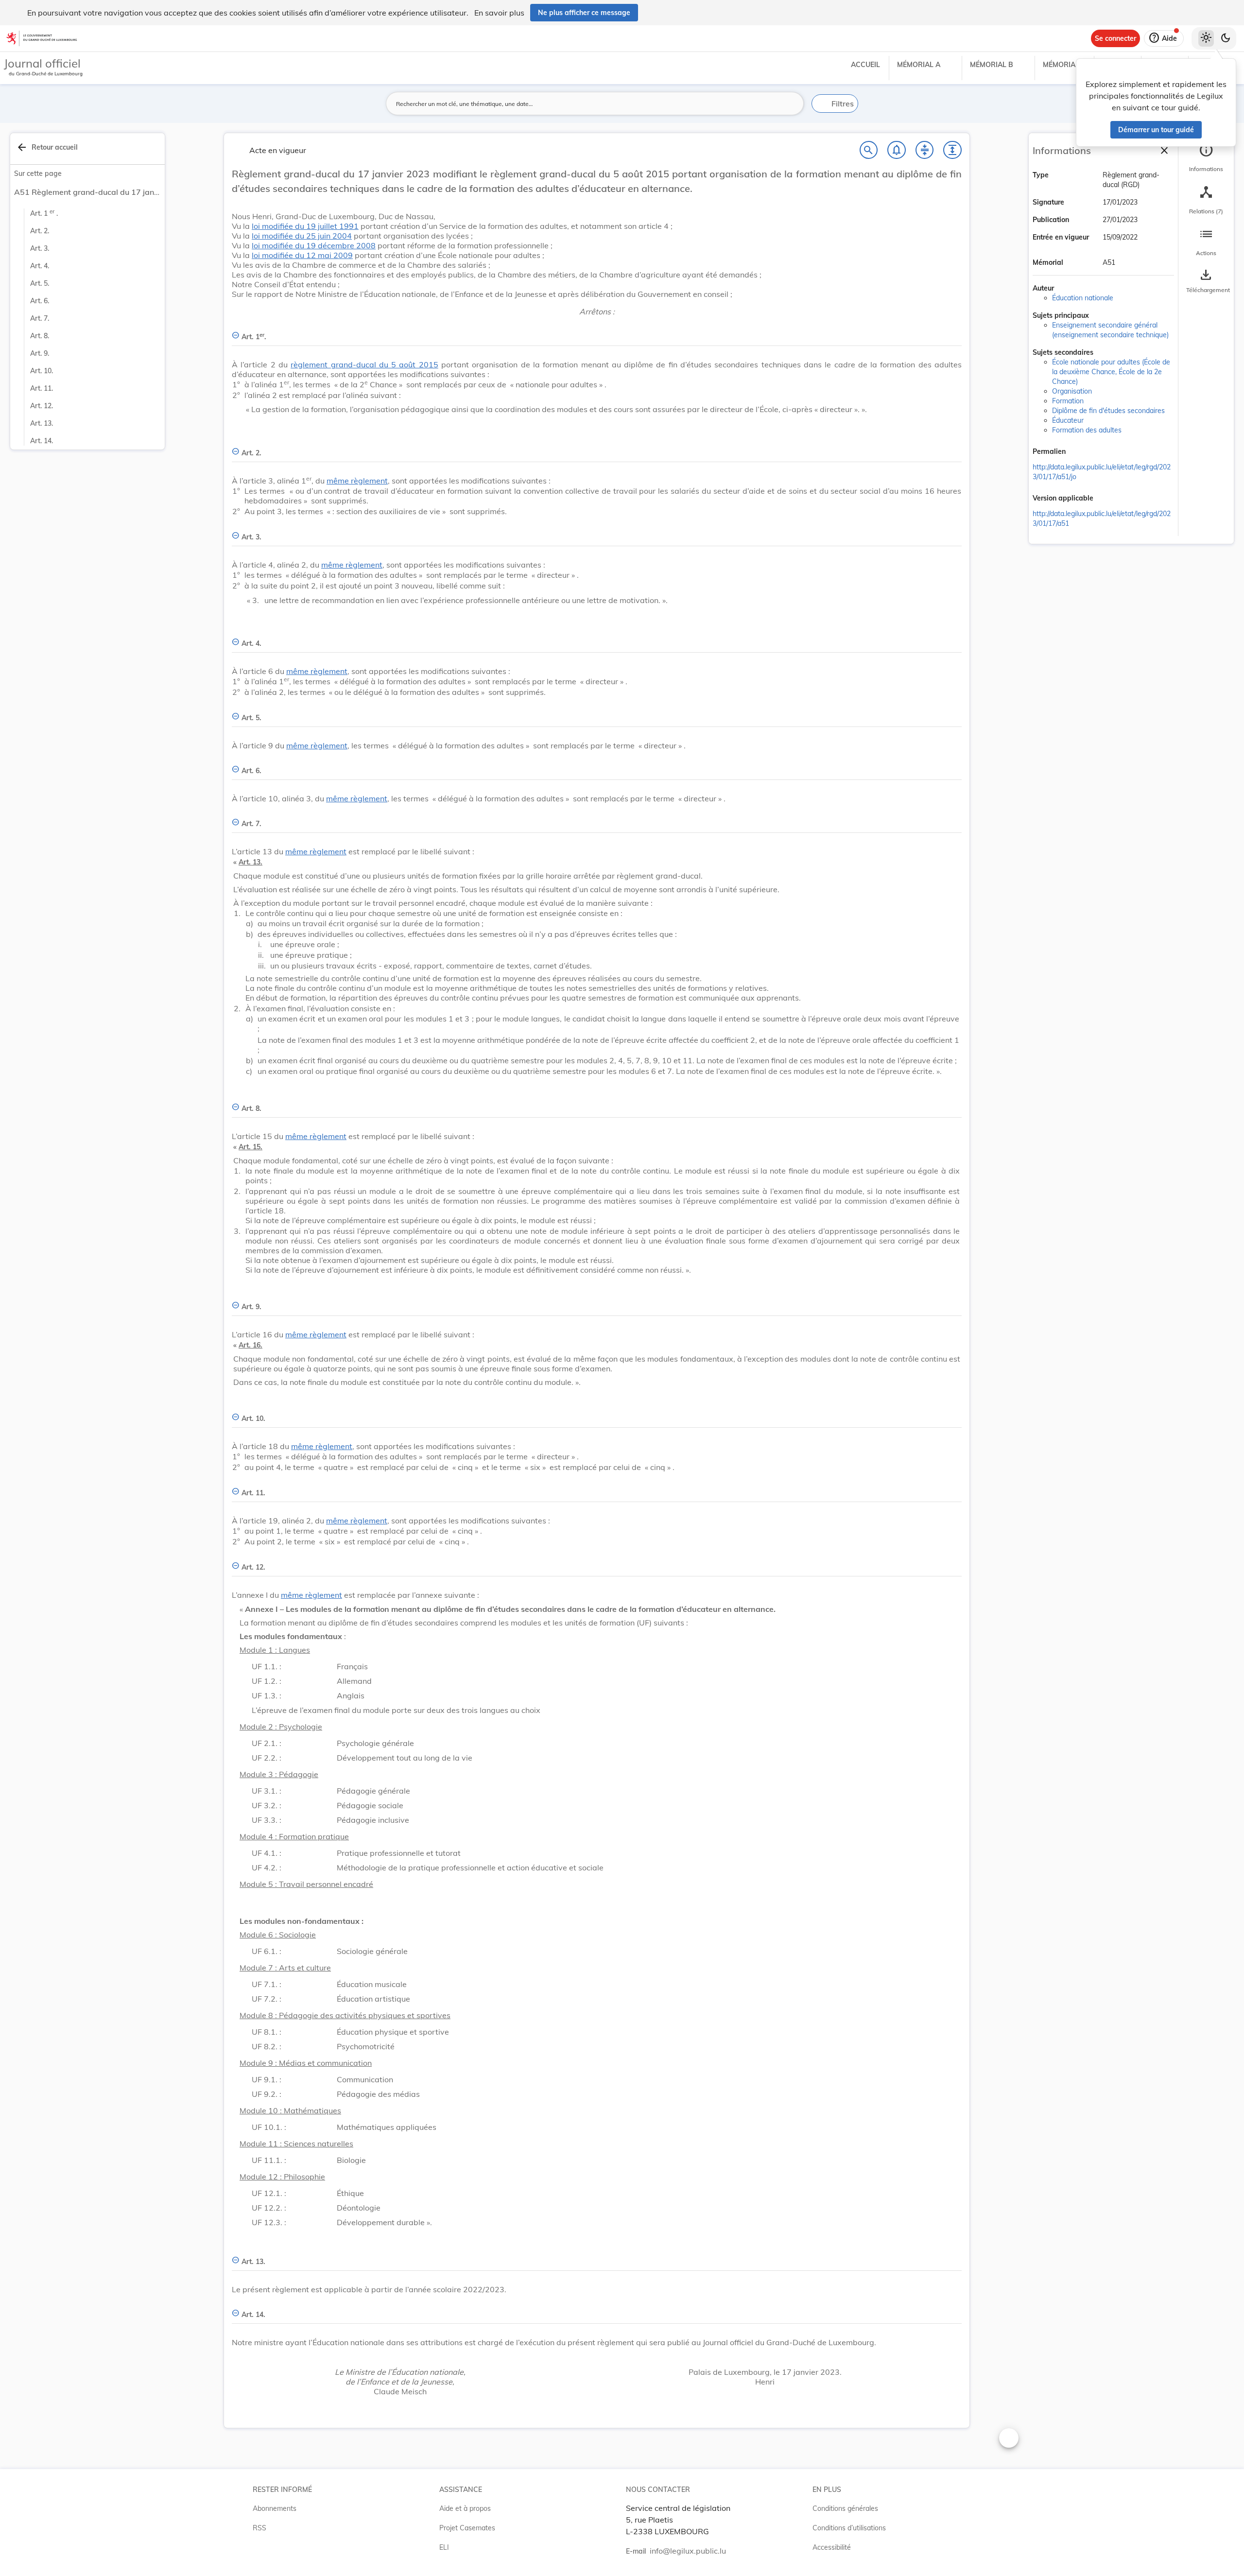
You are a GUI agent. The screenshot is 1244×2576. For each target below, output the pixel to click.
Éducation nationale (1083, 298)
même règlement (357, 481)
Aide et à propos (465, 2508)
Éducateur (1068, 420)
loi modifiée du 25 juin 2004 (302, 236)
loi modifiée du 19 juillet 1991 (305, 226)
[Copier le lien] (1079, 452)
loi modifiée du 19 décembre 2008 (314, 245)
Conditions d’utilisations (849, 2528)
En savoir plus (499, 13)
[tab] (1206, 158)
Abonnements (275, 2508)
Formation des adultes (1087, 430)
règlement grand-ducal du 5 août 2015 (364, 364)
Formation (1068, 401)
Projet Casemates (467, 2528)
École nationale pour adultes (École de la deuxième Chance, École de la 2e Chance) (1111, 372)
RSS (259, 2528)
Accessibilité (832, 2547)
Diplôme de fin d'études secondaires (1108, 411)
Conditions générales (845, 2508)
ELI (444, 2547)
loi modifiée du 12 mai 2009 (302, 255)
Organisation (1072, 391)
